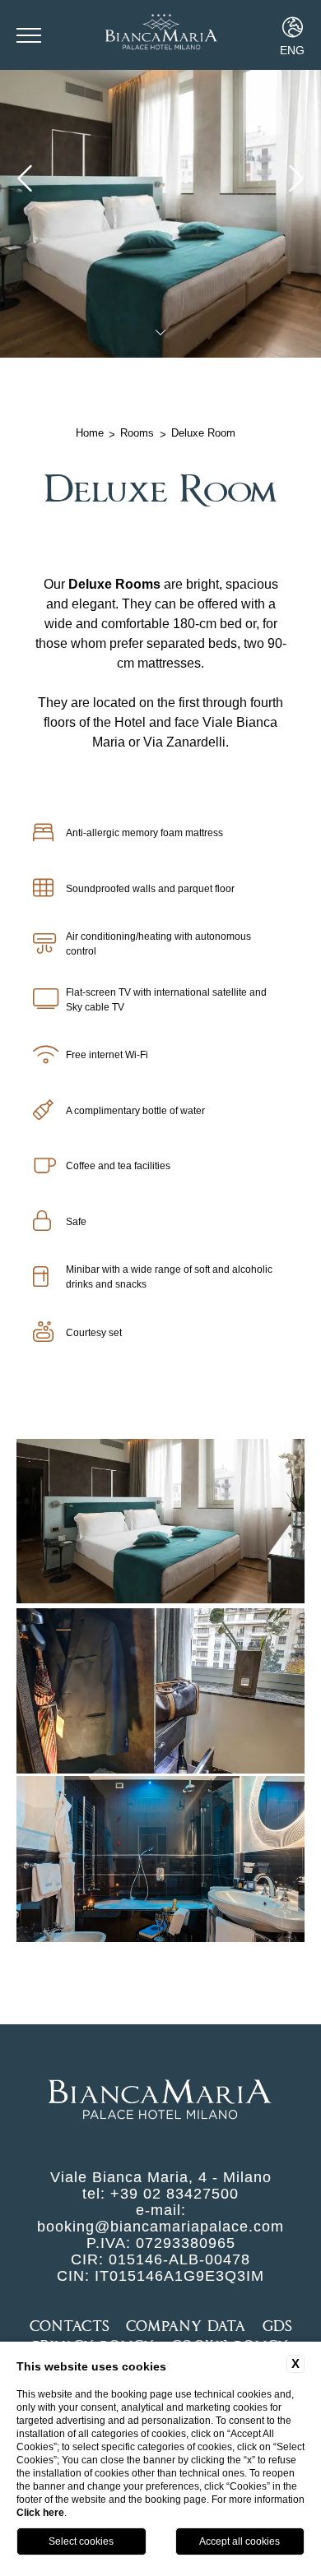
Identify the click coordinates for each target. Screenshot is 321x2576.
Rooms (137, 433)
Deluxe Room (203, 433)
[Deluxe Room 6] (160, 1691)
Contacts (70, 2326)
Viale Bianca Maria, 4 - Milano (161, 2177)
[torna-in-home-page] (160, 35)
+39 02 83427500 (174, 2194)
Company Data (186, 2326)
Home (90, 433)
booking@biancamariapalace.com (160, 2227)
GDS (277, 2326)
